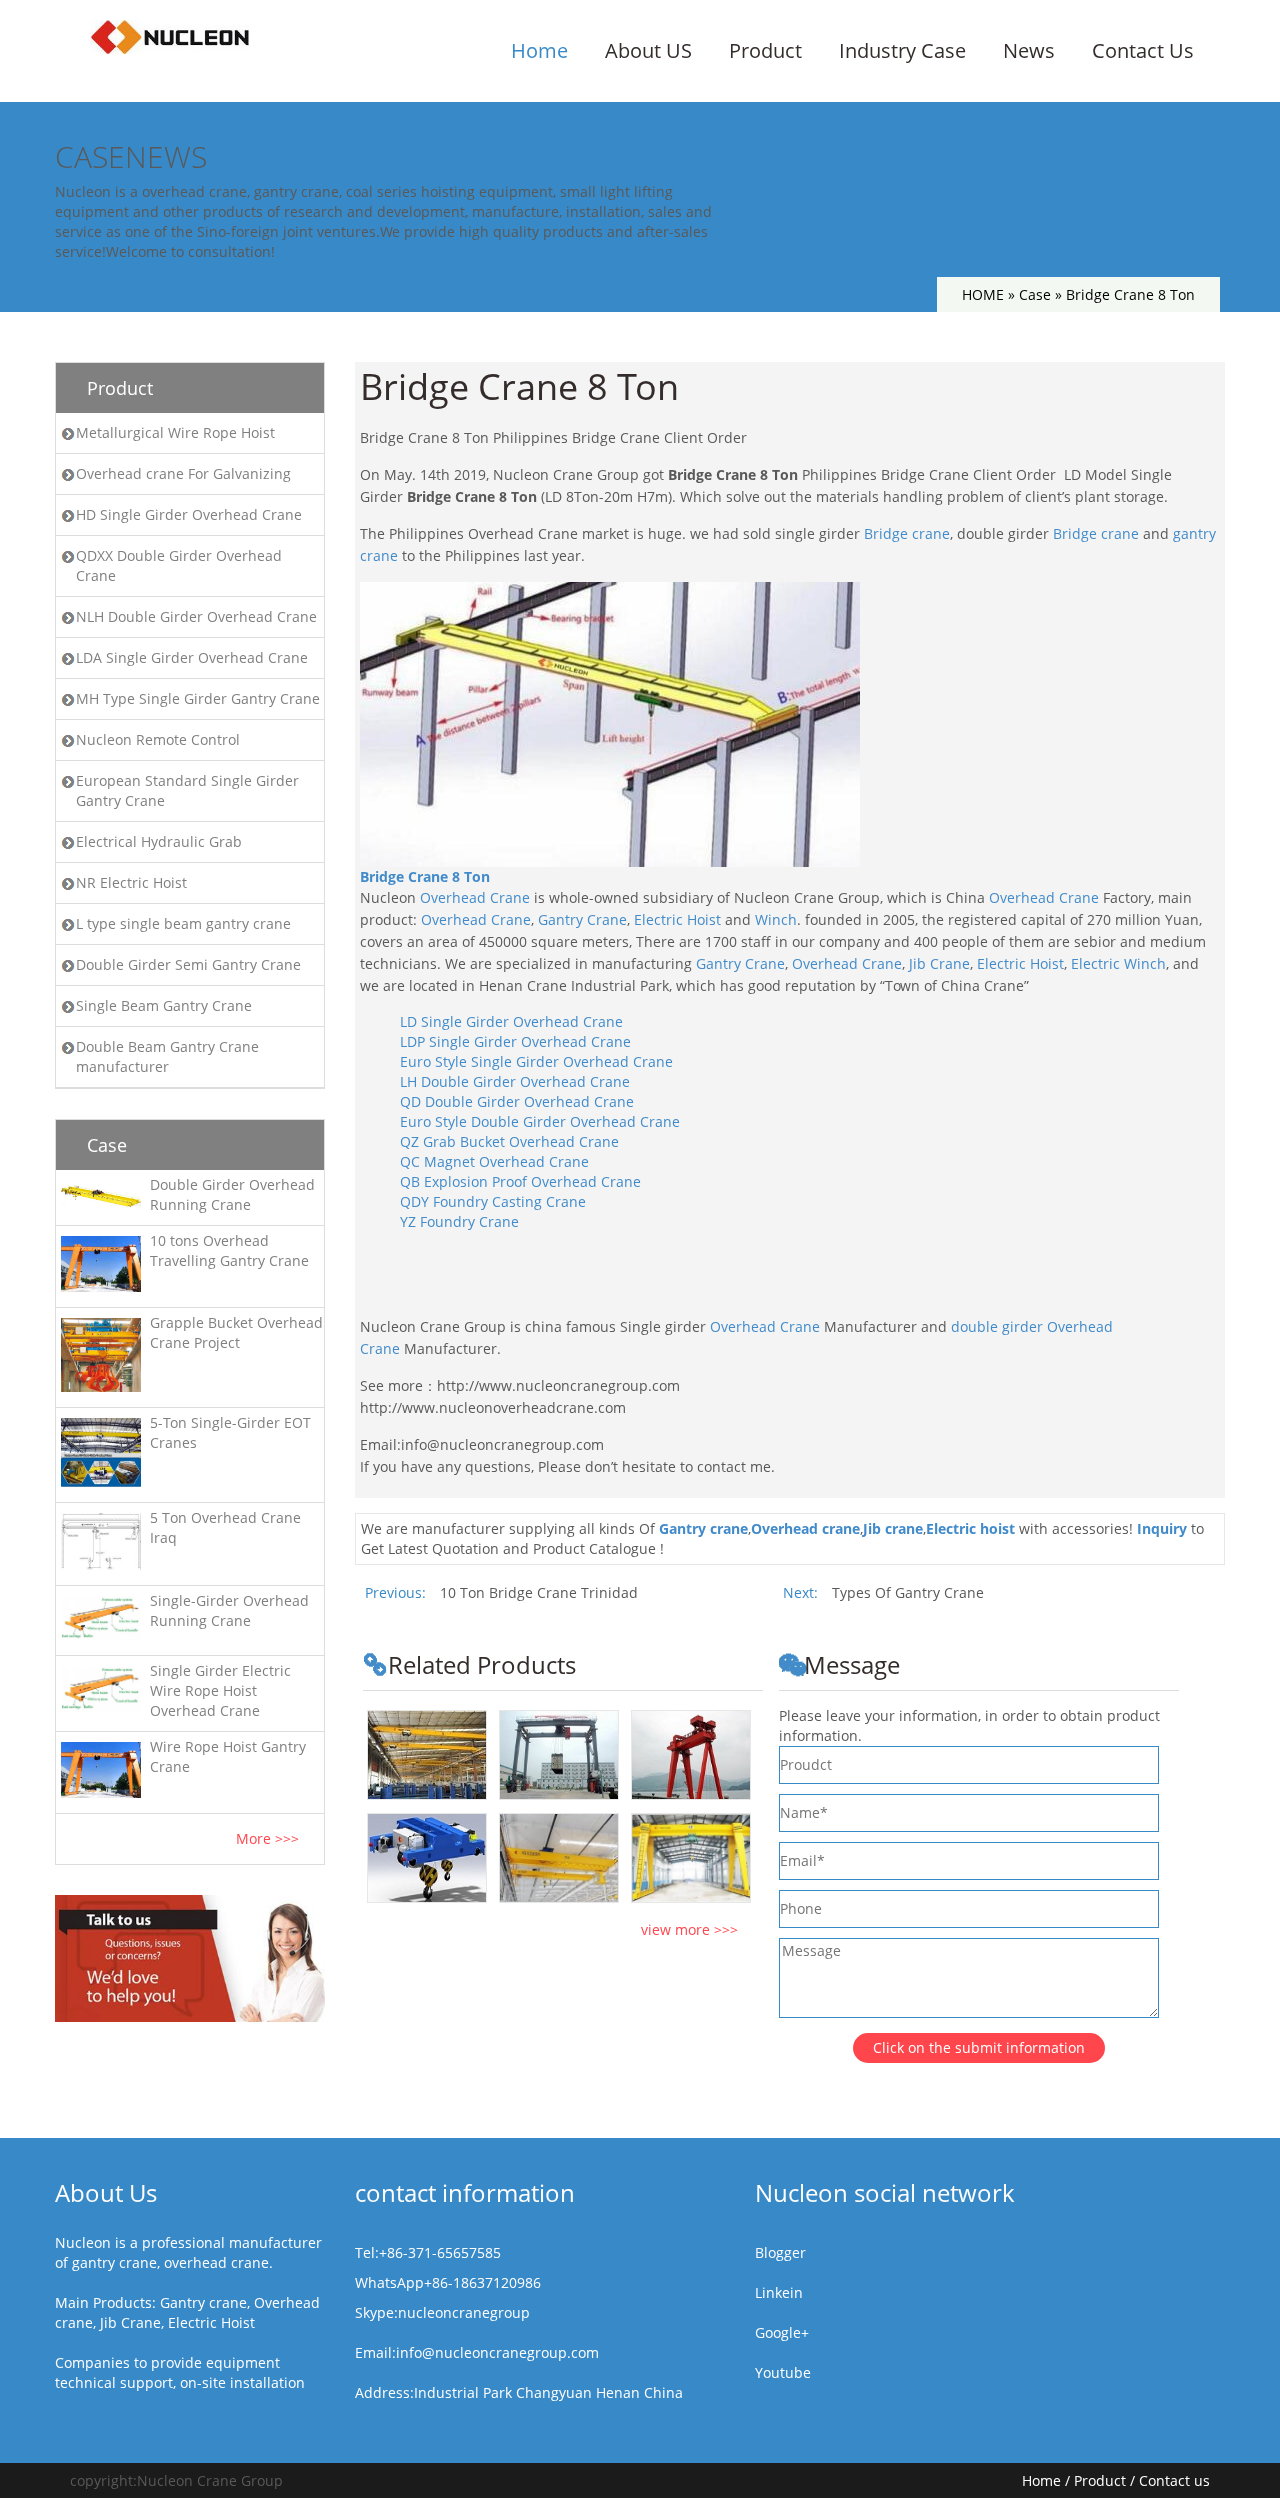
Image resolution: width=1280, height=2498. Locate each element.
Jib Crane (939, 963)
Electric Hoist (677, 919)
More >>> (267, 1838)
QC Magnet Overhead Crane (494, 1161)
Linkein (779, 2292)
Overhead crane (805, 1528)
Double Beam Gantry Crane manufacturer (167, 1056)
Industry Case (902, 50)
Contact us (1174, 2480)
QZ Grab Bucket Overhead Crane (509, 1141)
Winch (776, 919)
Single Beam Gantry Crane (164, 1005)
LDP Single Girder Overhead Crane (515, 1041)
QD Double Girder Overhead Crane (517, 1101)
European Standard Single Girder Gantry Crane (187, 790)
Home (539, 50)
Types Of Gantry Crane (908, 1592)
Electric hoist (970, 1528)
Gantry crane (703, 1528)
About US (648, 50)
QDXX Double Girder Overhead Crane (179, 565)
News (1029, 50)
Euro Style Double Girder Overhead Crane (540, 1121)
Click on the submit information (979, 2047)
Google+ (782, 2332)
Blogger (780, 2252)
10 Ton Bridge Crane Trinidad (539, 1592)
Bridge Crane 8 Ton (425, 876)
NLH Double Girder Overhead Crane (196, 616)
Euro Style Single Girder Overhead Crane (536, 1061)
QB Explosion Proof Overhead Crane (520, 1181)
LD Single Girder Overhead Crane (511, 1021)
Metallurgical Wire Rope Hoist (175, 432)
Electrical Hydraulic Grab (159, 841)
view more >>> (689, 1929)
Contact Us (1143, 50)
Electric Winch (1118, 963)
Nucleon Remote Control (158, 739)
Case (1035, 294)
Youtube (783, 2372)
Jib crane (893, 1528)
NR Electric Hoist (131, 882)
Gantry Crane (582, 919)
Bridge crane (907, 533)
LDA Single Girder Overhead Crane (192, 657)
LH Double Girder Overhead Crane (515, 1081)
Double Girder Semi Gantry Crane (188, 964)
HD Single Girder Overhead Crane (189, 514)
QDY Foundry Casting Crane (493, 1201)
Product (765, 50)
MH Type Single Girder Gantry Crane (198, 698)
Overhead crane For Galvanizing (183, 473)
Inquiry (1162, 1528)
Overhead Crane (475, 897)
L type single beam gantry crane (183, 923)
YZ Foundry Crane (459, 1221)
